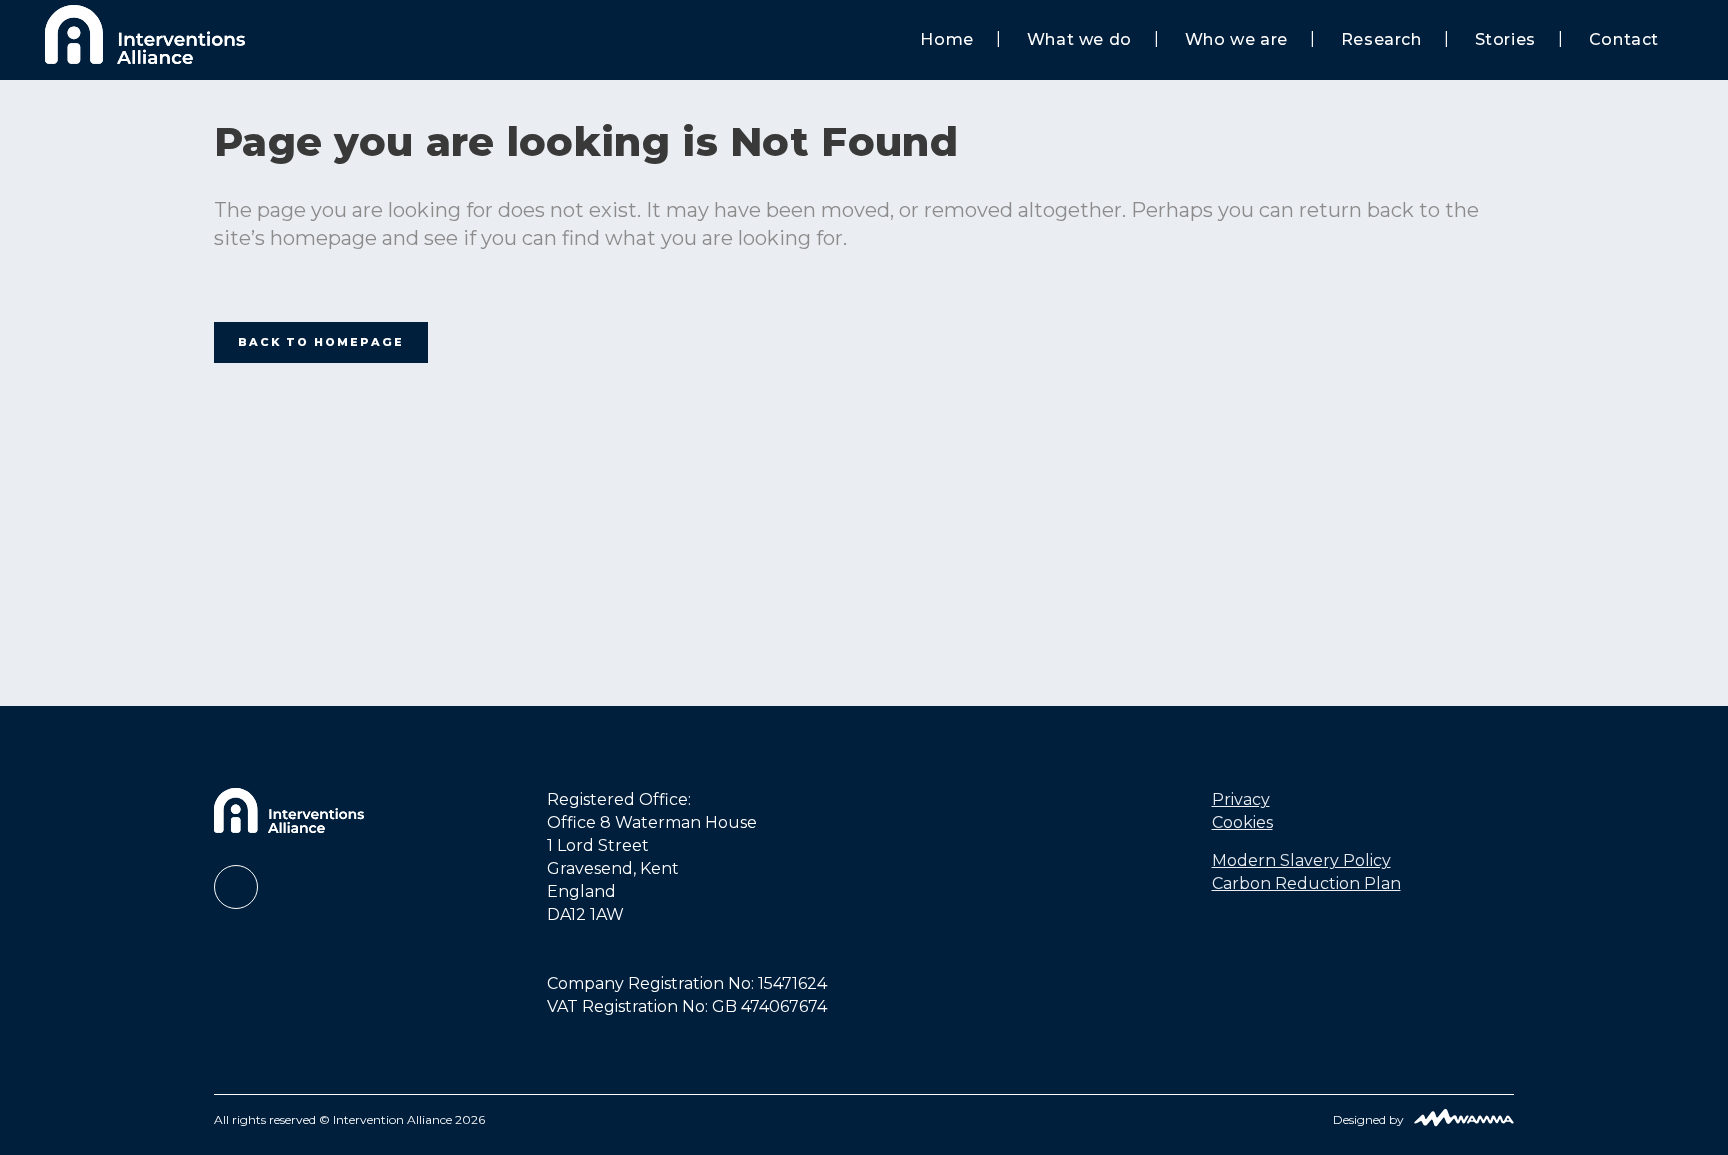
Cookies (1242, 822)
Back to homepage (321, 342)
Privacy (1241, 799)
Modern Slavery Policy (1301, 860)
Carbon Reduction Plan (1306, 883)
